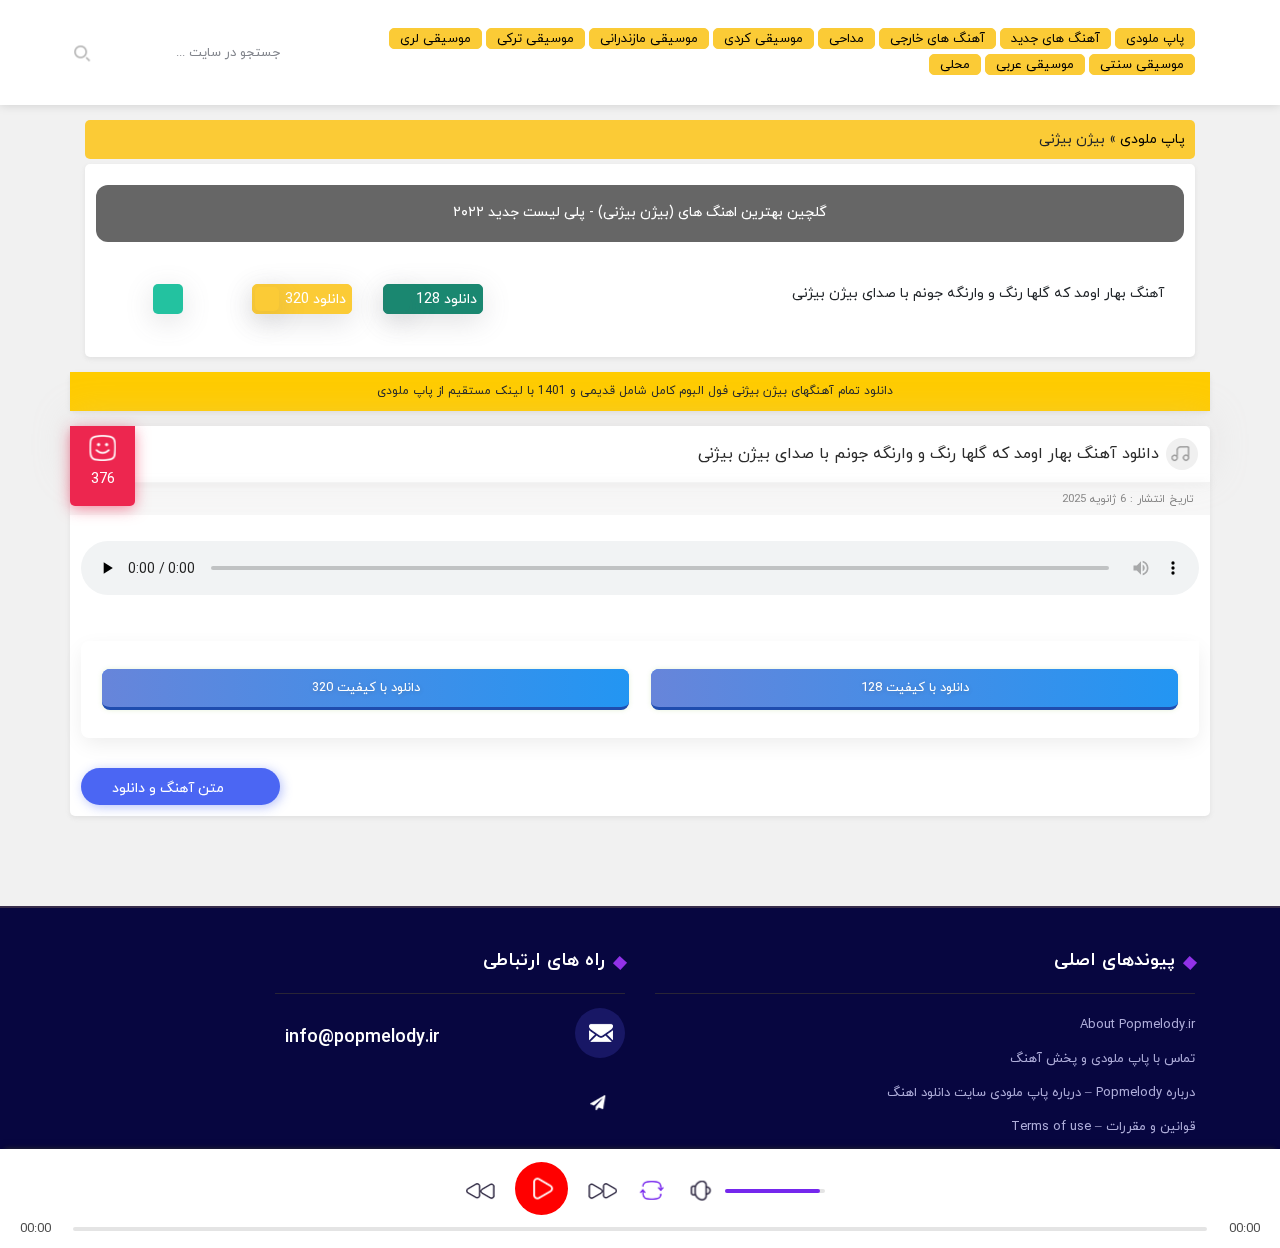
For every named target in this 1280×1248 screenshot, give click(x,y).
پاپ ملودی (1155, 39)
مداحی (846, 39)
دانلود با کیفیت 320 (366, 688)
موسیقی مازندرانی (649, 39)
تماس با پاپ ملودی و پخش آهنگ (1102, 1059)
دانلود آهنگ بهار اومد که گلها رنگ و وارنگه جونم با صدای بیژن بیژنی (928, 454)
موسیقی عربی (1035, 65)
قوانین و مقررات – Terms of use (1103, 1127)
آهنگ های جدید (1055, 39)
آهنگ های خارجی (937, 39)
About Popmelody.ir (1137, 1025)
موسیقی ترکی (535, 39)
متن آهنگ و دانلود (168, 788)
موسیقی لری (435, 39)
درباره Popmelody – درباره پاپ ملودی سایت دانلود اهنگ (1041, 1093)
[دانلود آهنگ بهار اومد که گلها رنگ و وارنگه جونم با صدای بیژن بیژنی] (433, 299)
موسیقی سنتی (1142, 65)
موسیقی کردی (763, 39)
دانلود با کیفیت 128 (915, 688)
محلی (955, 65)
